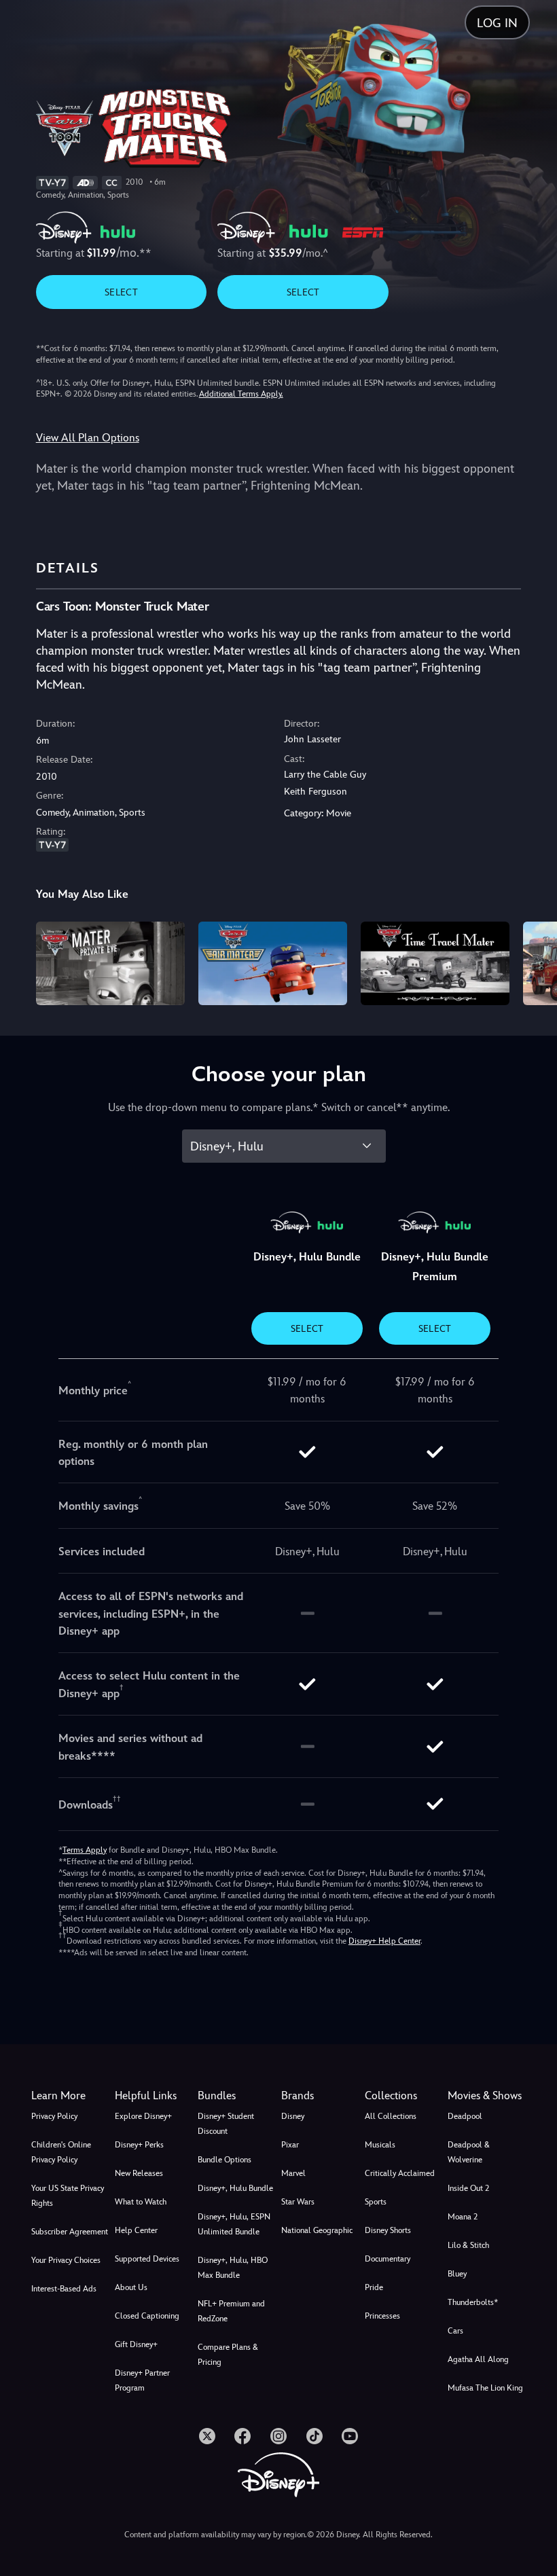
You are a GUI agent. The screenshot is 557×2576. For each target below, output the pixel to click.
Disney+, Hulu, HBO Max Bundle (233, 2268)
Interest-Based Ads (64, 2289)
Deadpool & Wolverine (469, 2152)
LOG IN (497, 23)
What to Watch (141, 2202)
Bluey (457, 2274)
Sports (376, 2202)
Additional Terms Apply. (241, 394)
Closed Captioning (147, 2316)
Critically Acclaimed (400, 2173)
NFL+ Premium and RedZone (231, 2311)
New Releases (139, 2173)
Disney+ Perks (139, 2145)
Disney (293, 2116)
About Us (131, 2287)
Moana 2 (463, 2217)
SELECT (121, 292)
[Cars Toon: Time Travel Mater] (435, 963)
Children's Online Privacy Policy (61, 2152)
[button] (154, 2096)
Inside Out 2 (468, 2188)
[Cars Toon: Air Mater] (273, 963)
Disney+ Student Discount (226, 2124)
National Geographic (317, 2230)
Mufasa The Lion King (485, 2388)
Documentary (388, 2259)
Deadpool (465, 2116)
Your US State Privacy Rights (68, 2196)
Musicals (380, 2145)
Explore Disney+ (143, 2116)
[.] (207, 2436)
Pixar (290, 2145)
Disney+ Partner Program (142, 2380)
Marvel (293, 2173)
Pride (374, 2287)
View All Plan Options (88, 438)
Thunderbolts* (473, 2302)
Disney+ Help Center (384, 1941)
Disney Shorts (388, 2230)
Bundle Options (224, 2160)
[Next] (534, 961)
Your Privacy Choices (66, 2260)
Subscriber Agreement (70, 2232)
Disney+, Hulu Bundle (235, 2188)
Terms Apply (85, 1850)
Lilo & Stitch (468, 2245)
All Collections (391, 2116)
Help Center (136, 2230)
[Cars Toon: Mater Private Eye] (110, 963)
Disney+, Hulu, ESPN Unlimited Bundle (234, 2224)
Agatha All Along (478, 2359)
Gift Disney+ (136, 2344)
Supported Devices (147, 2259)
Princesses (382, 2316)
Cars (455, 2331)
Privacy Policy (54, 2116)
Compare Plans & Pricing (228, 2355)
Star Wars (298, 2202)
